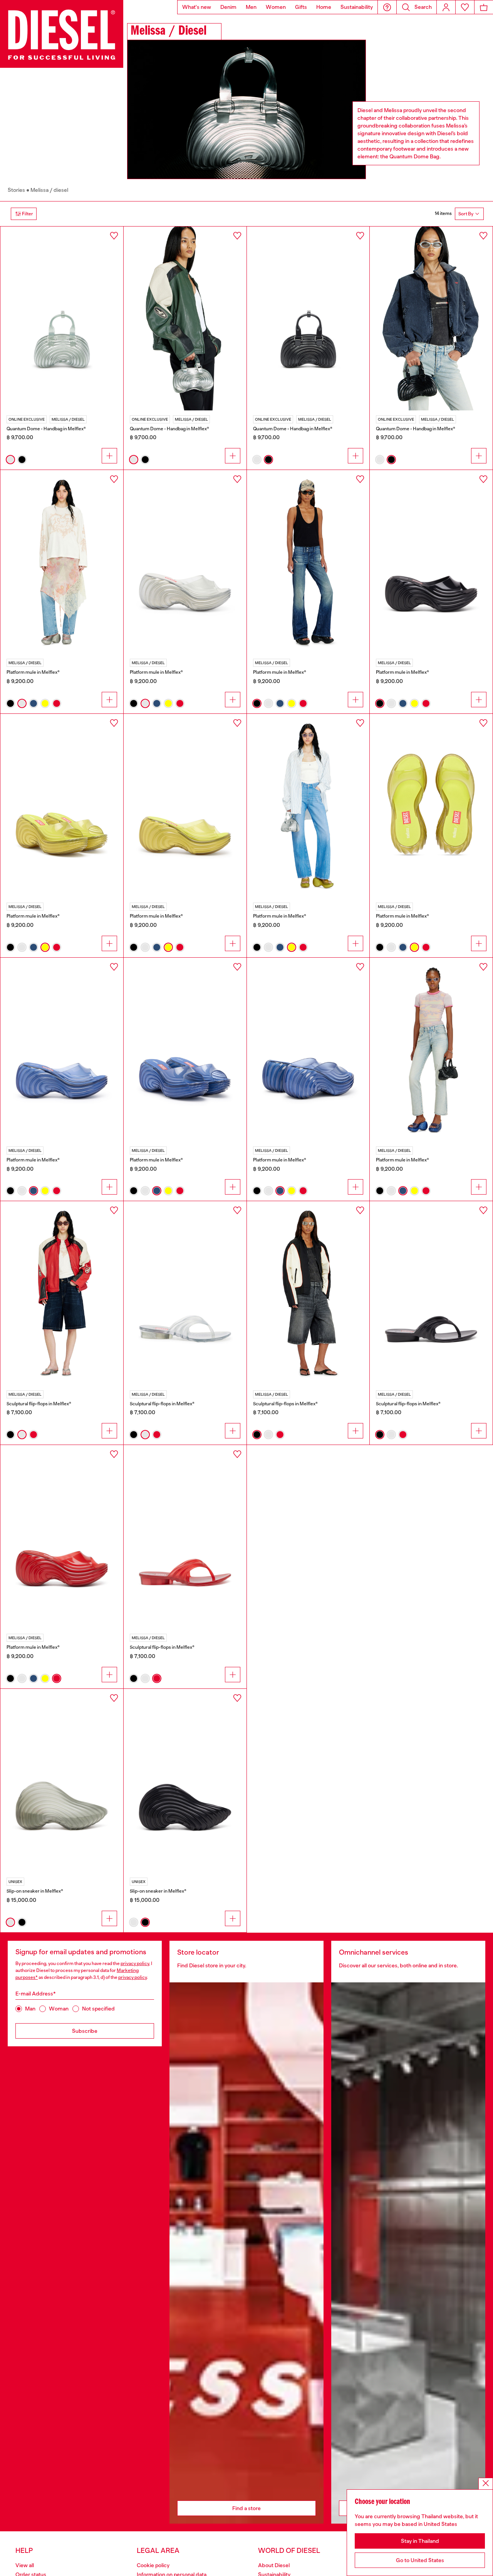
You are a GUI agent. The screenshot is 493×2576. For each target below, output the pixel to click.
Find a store (246, 2508)
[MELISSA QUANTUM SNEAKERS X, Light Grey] (62, 1781)
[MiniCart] (484, 7)
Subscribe (85, 2031)
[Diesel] (62, 34)
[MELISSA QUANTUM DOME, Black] (308, 319)
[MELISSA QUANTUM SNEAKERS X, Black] (185, 1781)
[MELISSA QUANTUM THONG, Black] (431, 1293)
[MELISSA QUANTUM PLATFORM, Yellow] (185, 806)
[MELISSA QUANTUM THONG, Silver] (185, 1293)
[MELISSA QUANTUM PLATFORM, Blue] (62, 1050)
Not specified (98, 2009)
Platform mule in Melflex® (33, 672)
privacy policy (135, 1963)
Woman (59, 2009)
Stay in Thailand (420, 2541)
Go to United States (420, 2560)
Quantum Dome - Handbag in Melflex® (46, 429)
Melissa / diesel (49, 190)
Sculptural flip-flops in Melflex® (39, 1404)
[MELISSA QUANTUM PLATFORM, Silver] (185, 562)
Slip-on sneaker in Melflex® (35, 1891)
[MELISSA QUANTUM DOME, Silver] (62, 319)
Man (30, 2009)
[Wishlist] (465, 7)
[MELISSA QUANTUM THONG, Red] (185, 1537)
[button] (387, 7)
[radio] (10, 460)
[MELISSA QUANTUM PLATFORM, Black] (431, 562)
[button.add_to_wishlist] (114, 236)
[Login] (446, 7)
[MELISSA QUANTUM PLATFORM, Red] (62, 1537)
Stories (16, 190)
